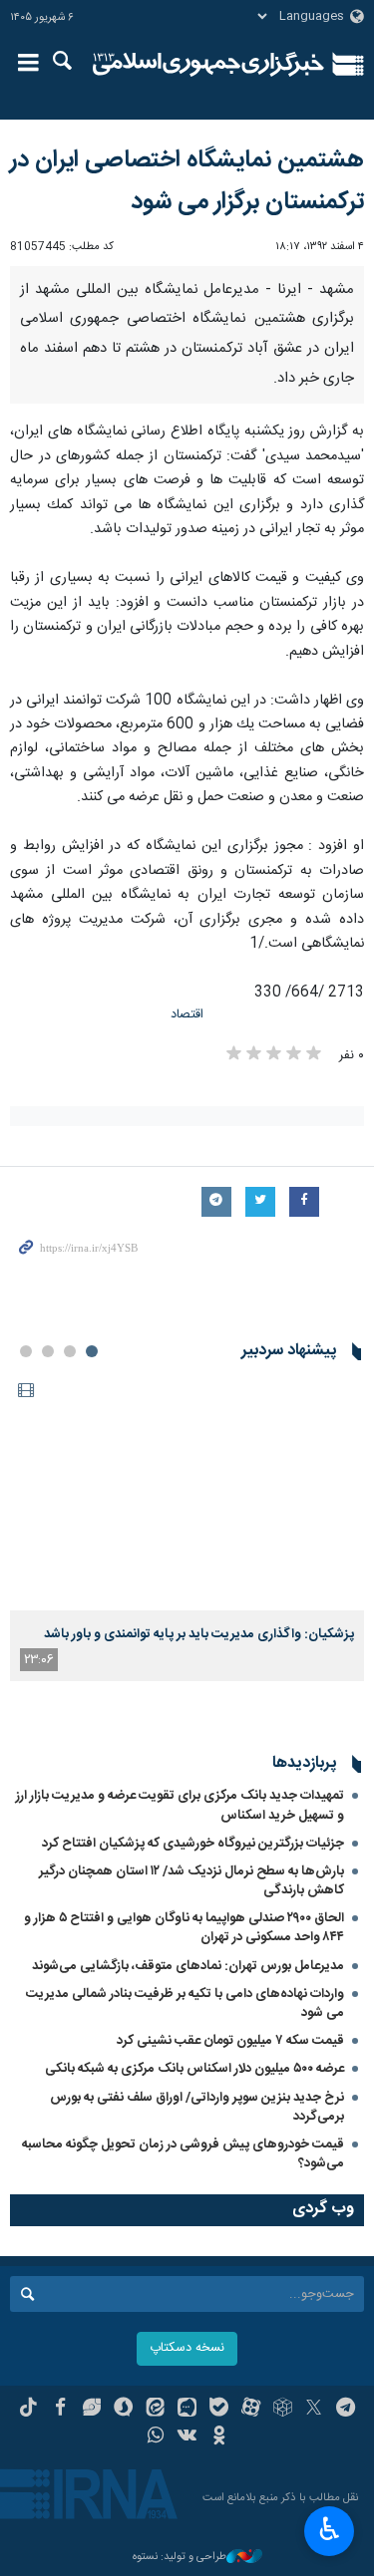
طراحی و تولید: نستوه (180, 2558)
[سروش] (123, 2410)
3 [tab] (48, 1351)
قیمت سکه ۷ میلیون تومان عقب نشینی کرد (230, 2041)
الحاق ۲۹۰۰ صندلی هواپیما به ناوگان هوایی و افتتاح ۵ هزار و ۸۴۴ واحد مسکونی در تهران (184, 1928)
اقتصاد (187, 1015)
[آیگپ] (187, 2410)
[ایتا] (155, 2410)
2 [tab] (70, 1351)
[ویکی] (187, 2437)
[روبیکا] (283, 2410)
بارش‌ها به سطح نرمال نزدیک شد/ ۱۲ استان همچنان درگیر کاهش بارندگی (191, 1881)
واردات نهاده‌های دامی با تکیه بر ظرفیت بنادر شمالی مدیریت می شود (185, 2004)
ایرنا (209, 65)
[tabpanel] (187, 1528)
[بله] (219, 2410)
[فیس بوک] (60, 2410)
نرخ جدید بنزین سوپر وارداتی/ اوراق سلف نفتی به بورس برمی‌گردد (197, 2107)
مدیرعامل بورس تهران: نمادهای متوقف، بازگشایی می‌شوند (188, 1966)
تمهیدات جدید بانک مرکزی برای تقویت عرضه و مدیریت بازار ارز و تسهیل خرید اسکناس (180, 1805)
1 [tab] (92, 1351)
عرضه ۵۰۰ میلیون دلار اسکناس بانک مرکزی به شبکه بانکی (194, 2069)
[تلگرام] (346, 2410)
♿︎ (330, 2529)
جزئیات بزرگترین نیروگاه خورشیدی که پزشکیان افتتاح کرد (193, 1844)
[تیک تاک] (28, 2410)
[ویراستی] (92, 2410)
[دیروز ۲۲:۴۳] (187, 1492)
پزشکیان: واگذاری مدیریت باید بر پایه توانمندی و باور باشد (199, 1634)
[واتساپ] (155, 2437)
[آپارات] (251, 2410)
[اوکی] (219, 2437)
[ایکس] (314, 2410)
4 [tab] (26, 1351)
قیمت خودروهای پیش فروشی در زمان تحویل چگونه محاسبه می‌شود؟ (183, 2154)
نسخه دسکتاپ (187, 2348)
